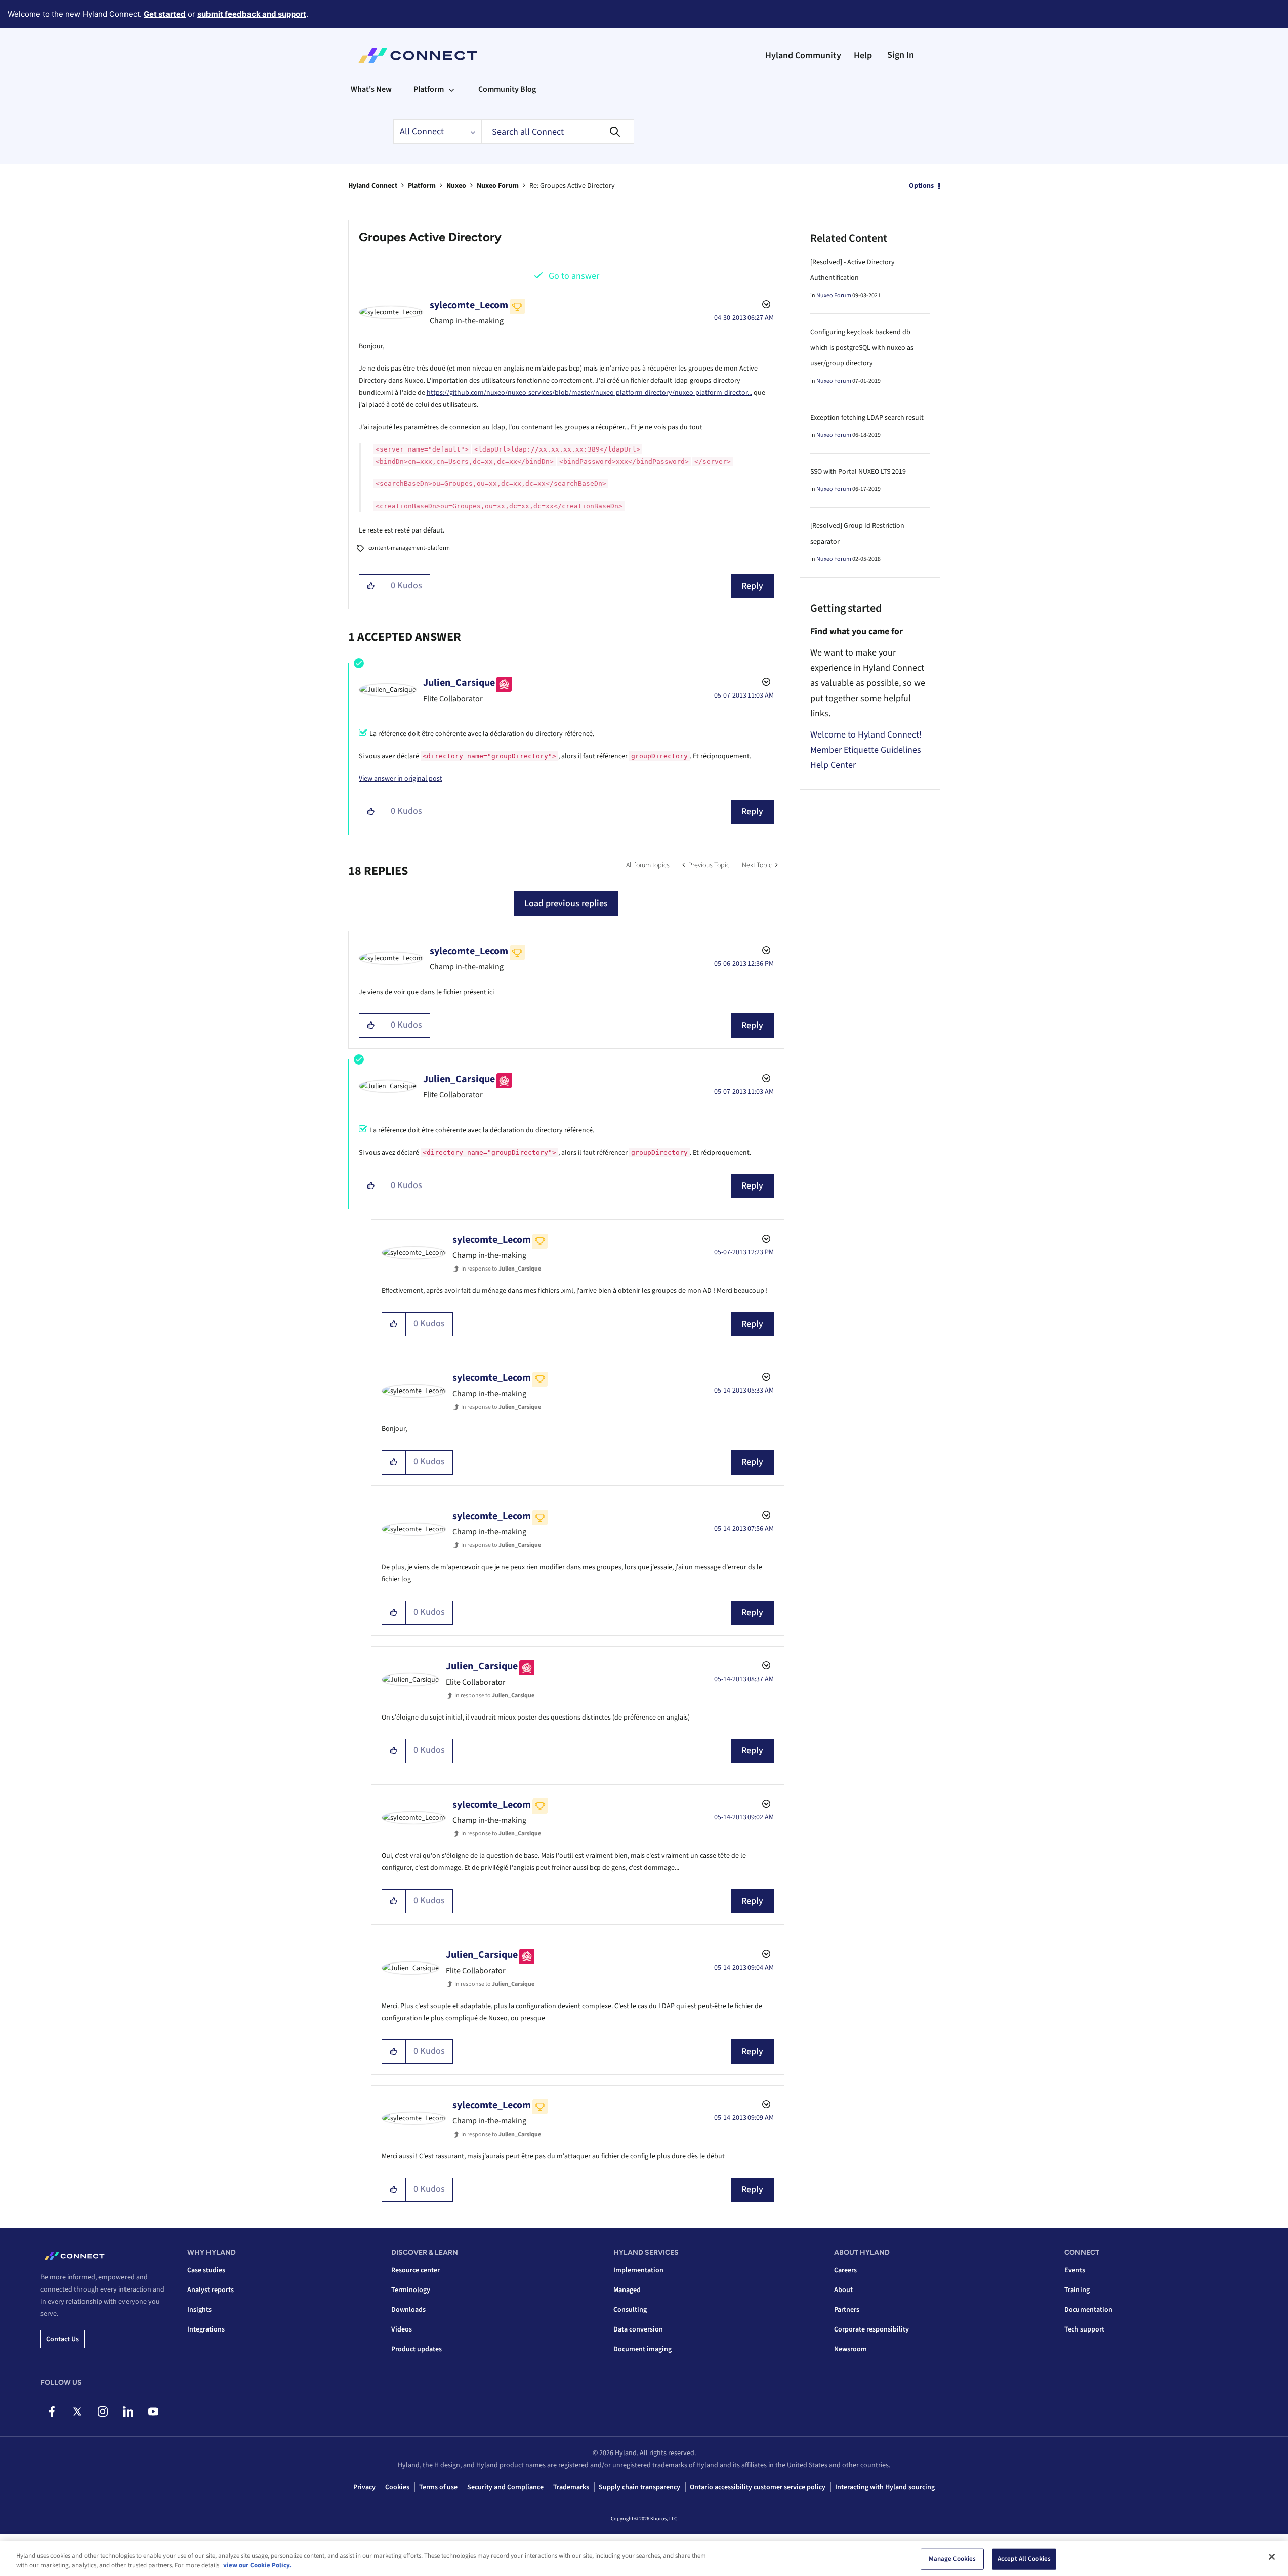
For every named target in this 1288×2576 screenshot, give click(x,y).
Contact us (63, 2339)
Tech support (1084, 2329)
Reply (752, 586)
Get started (165, 14)
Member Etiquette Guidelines (866, 750)
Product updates (417, 2349)
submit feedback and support (252, 14)
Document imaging (642, 2349)
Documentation (1088, 2310)
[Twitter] (77, 2411)
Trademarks (571, 2487)
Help (863, 55)
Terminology (411, 2290)
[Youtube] (153, 2411)
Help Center (833, 765)
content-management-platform (409, 548)
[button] (371, 586)
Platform (422, 186)
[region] (644, 2559)
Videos (402, 2329)
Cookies (397, 2487)
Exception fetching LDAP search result (867, 418)
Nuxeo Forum (498, 186)
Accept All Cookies (1024, 2559)
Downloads (408, 2310)
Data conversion (638, 2329)
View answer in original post (401, 779)
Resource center (416, 2270)
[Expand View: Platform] (451, 89)
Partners (847, 2310)
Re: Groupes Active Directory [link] (572, 186)
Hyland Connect (373, 186)
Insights (199, 2310)
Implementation (638, 2270)
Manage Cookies (952, 2559)
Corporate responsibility (871, 2329)
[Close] (1272, 2557)
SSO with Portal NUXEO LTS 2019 (858, 472)
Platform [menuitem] (429, 89)
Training (1077, 2290)
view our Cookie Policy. (257, 2565)
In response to (501, 1269)
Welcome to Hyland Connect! (866, 735)
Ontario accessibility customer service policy (758, 2487)
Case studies (206, 2270)
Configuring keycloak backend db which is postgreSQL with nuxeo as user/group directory (862, 348)
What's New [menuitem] (371, 89)
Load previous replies (566, 903)
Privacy (364, 2487)
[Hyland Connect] (418, 56)
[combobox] (558, 132)
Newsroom (850, 2349)
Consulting (630, 2310)
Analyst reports (211, 2290)
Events (1075, 2270)
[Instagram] (102, 2411)
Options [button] (921, 186)
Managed (627, 2290)
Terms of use (438, 2487)
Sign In (901, 55)
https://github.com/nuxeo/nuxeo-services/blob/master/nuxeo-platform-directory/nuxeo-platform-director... (589, 393)
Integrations (206, 2329)
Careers (845, 2270)
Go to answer (574, 276)
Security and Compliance (505, 2487)
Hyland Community (803, 55)
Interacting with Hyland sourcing (885, 2487)
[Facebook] (52, 2411)
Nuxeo (456, 186)
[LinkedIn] (128, 2411)
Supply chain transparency (639, 2487)
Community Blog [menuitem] (507, 89)
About (843, 2290)
